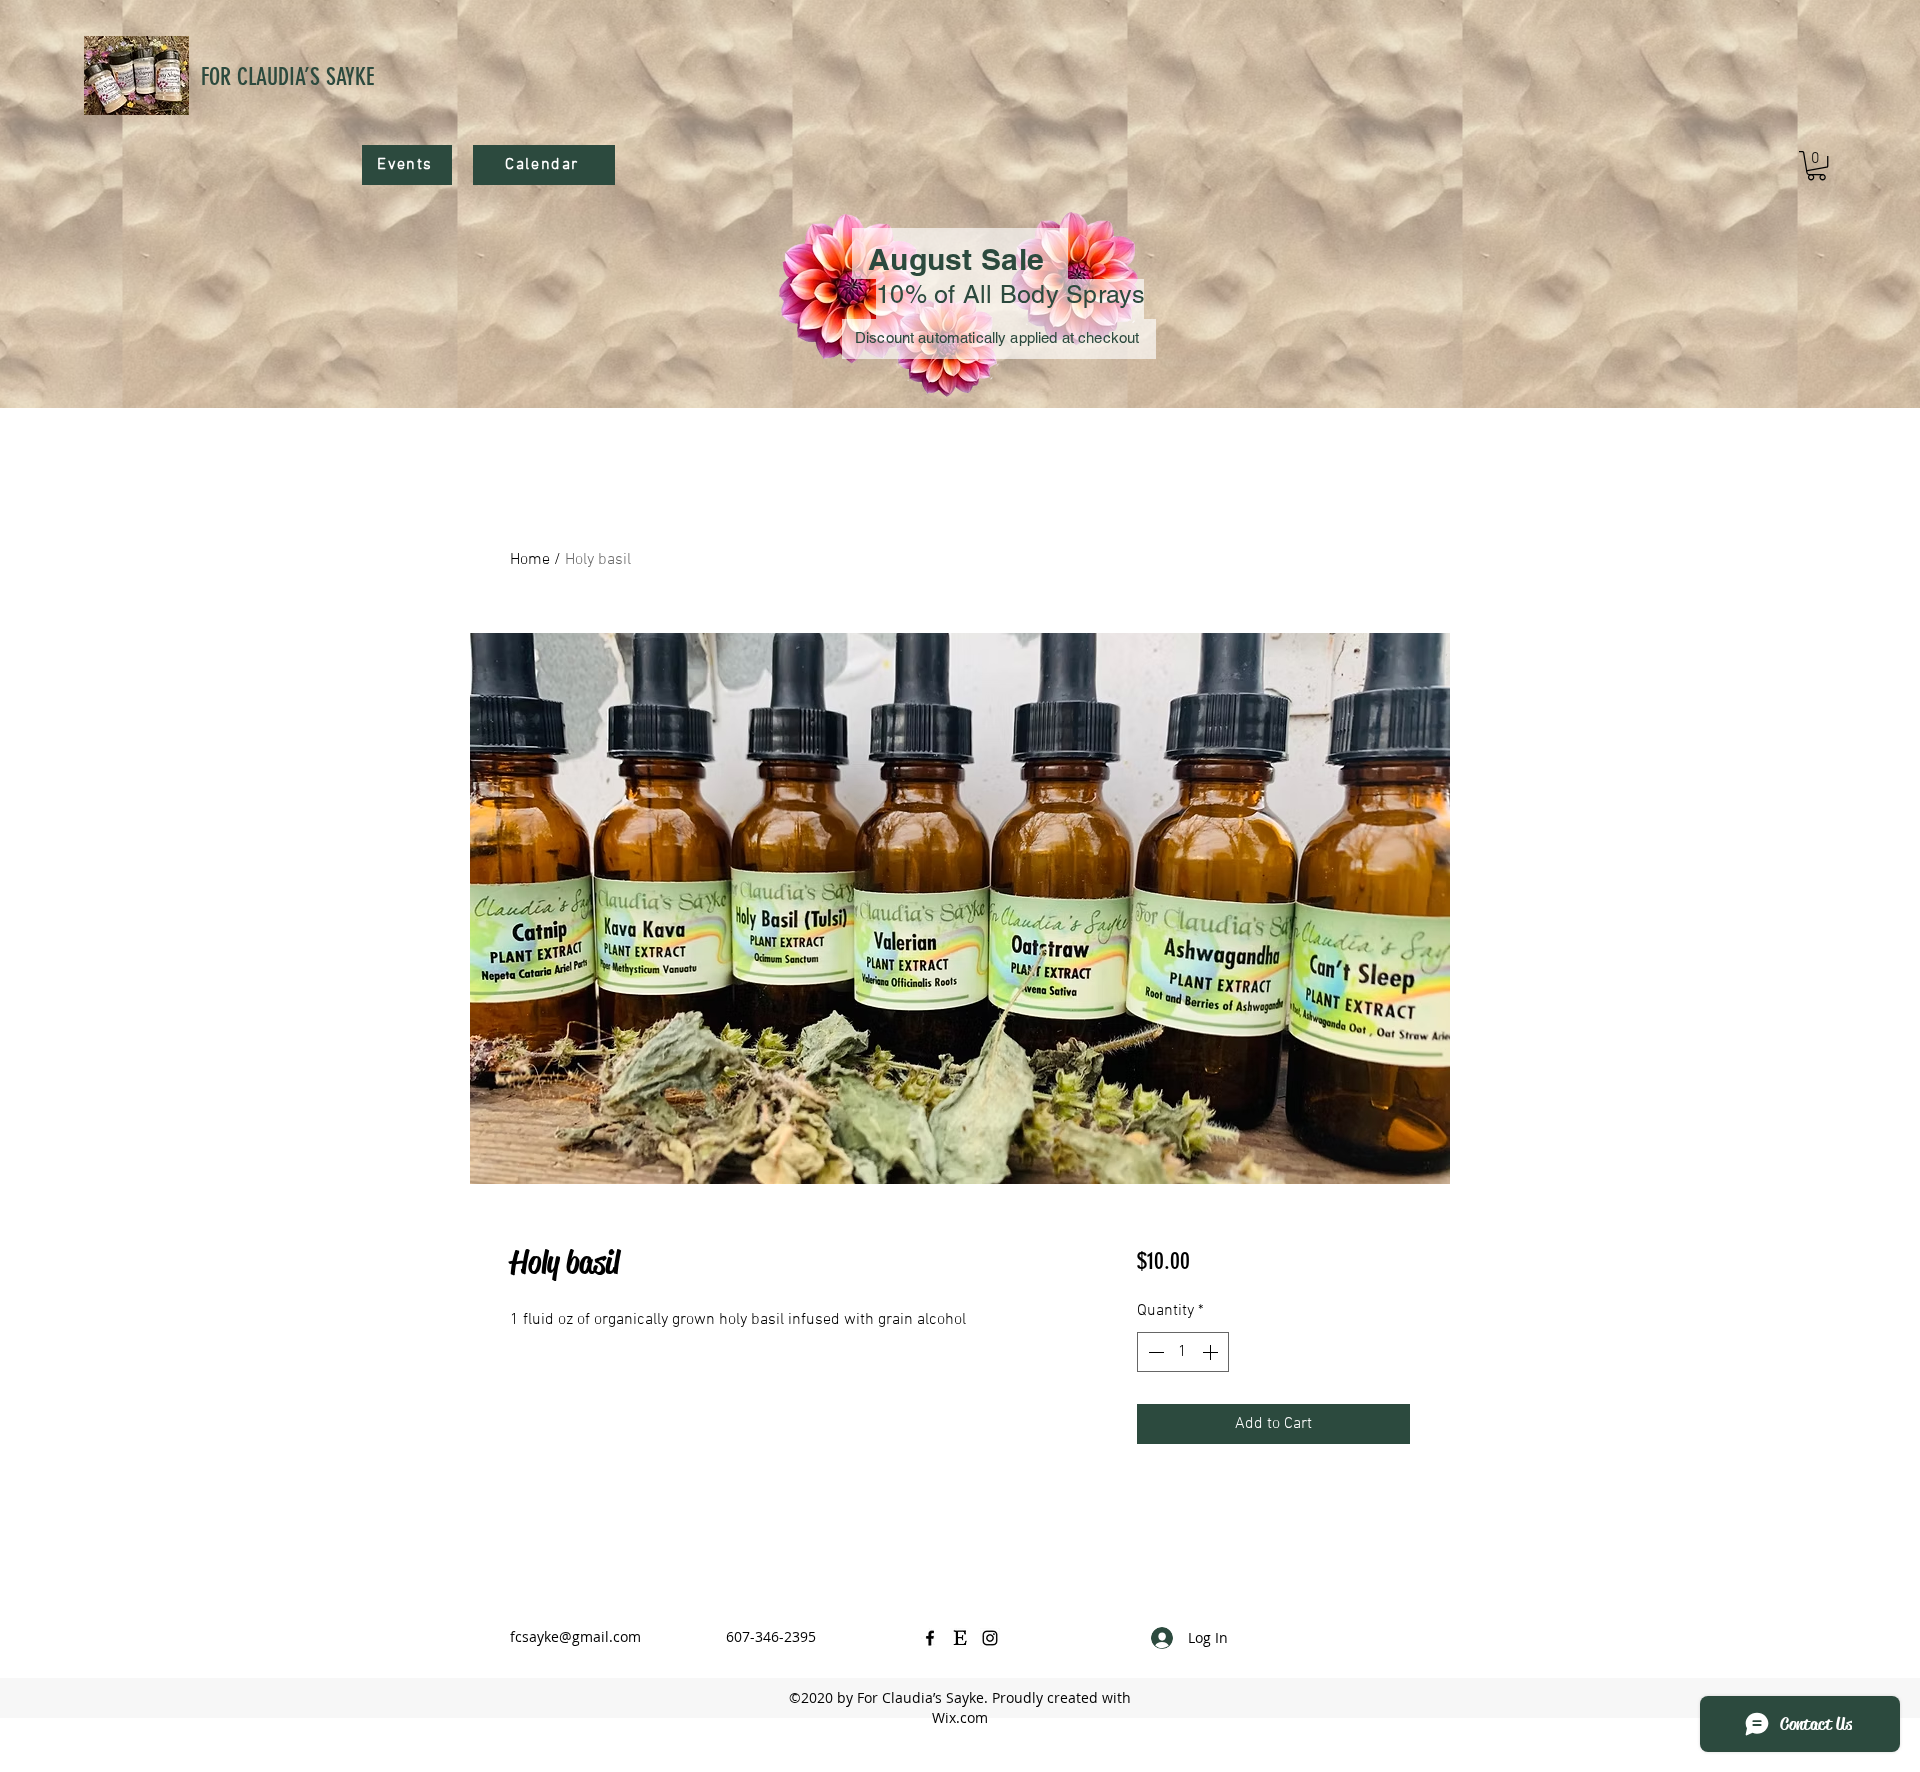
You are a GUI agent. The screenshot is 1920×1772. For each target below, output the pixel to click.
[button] (1816, 165)
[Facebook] (930, 1638)
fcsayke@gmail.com (575, 1636)
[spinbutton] (1183, 1352)
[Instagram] (990, 1638)
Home (530, 560)
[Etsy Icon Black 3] (960, 1638)
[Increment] (1212, 1352)
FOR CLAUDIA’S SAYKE (287, 77)
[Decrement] (1154, 1352)
